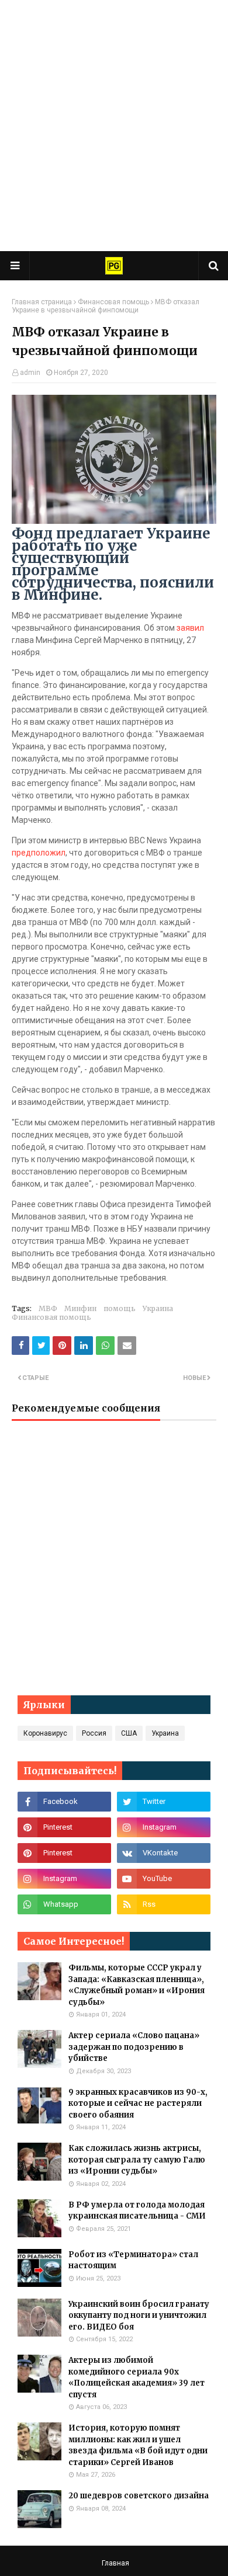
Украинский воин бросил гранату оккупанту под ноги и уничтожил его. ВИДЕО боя (139, 2316)
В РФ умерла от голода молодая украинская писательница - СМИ (137, 2211)
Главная (115, 2563)
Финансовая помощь (113, 302)
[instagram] (164, 1827)
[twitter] (164, 1802)
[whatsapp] (64, 1904)
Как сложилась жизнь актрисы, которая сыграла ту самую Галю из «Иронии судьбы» (137, 2160)
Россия (94, 1733)
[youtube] (164, 1879)
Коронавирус (45, 1733)
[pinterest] (64, 1827)
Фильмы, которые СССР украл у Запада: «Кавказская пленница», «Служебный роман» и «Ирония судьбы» (137, 1985)
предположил (39, 853)
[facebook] (64, 1802)
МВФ (48, 1308)
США (129, 1733)
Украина (158, 1308)
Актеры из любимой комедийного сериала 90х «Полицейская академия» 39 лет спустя (137, 2377)
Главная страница (42, 302)
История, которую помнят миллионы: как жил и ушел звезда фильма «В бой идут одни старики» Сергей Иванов (138, 2445)
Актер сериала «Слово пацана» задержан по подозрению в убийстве (134, 2047)
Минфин (80, 1308)
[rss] (164, 1904)
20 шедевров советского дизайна (139, 2496)
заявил (190, 628)
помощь (120, 1308)
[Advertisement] (114, 126)
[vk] (164, 1853)
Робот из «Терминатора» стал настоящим (133, 2260)
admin (30, 373)
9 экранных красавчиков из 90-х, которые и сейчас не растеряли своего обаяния (138, 2104)
